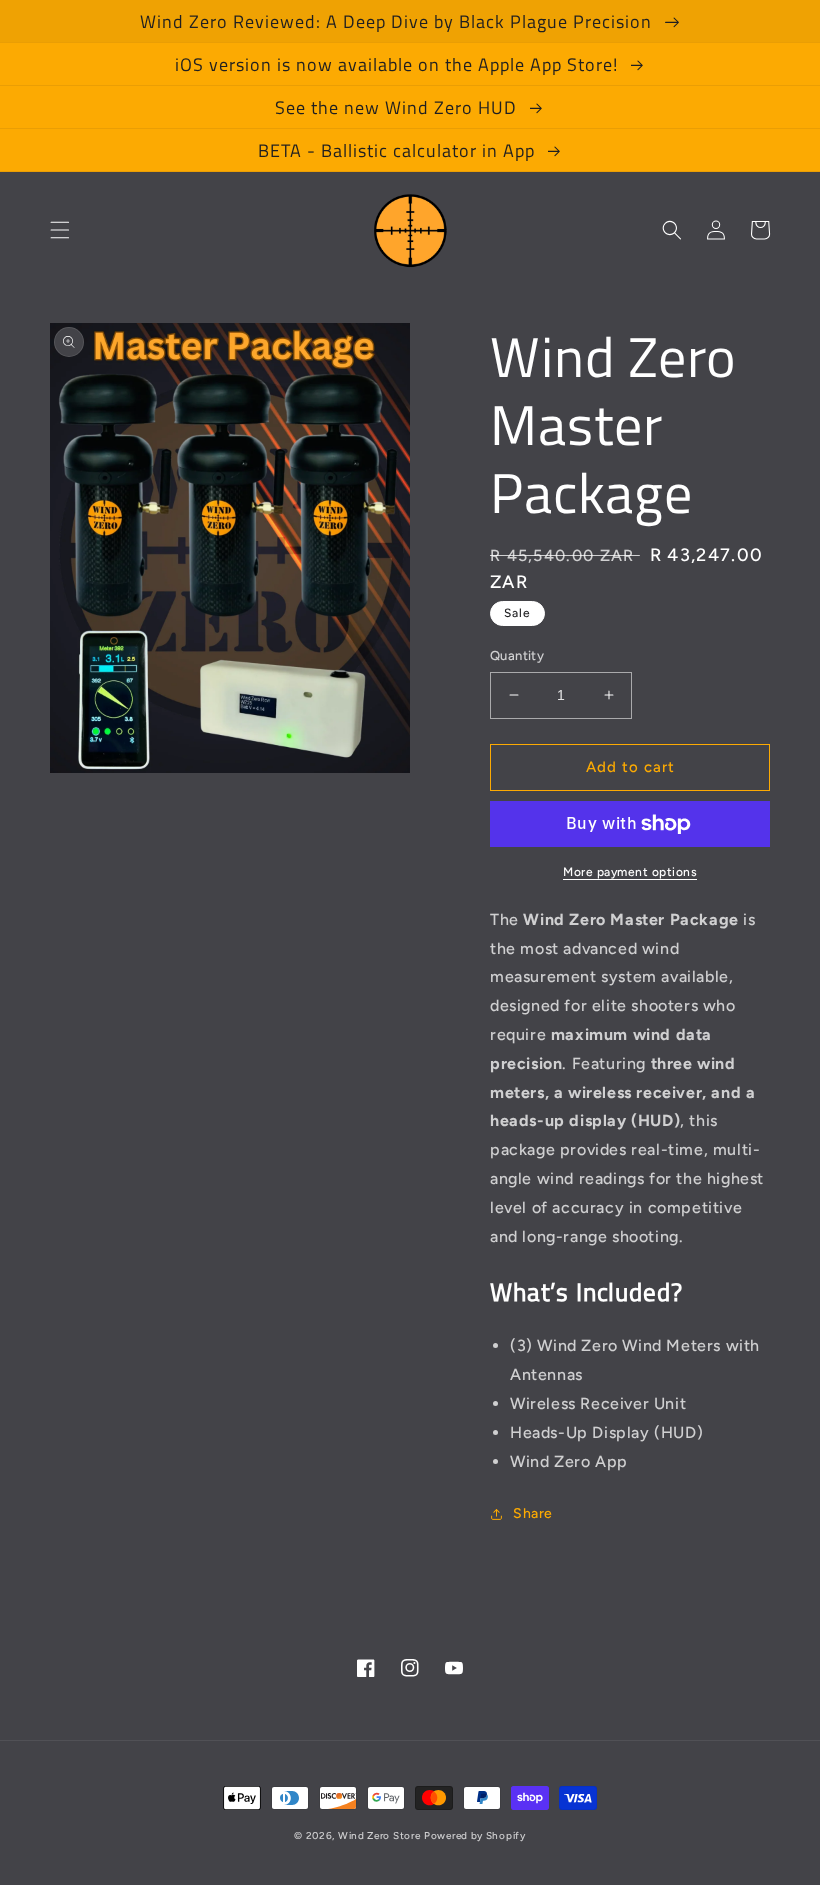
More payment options (630, 872)
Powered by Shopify (475, 1835)
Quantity (517, 655)
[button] (60, 230)
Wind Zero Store (379, 1835)
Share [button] (533, 1513)
